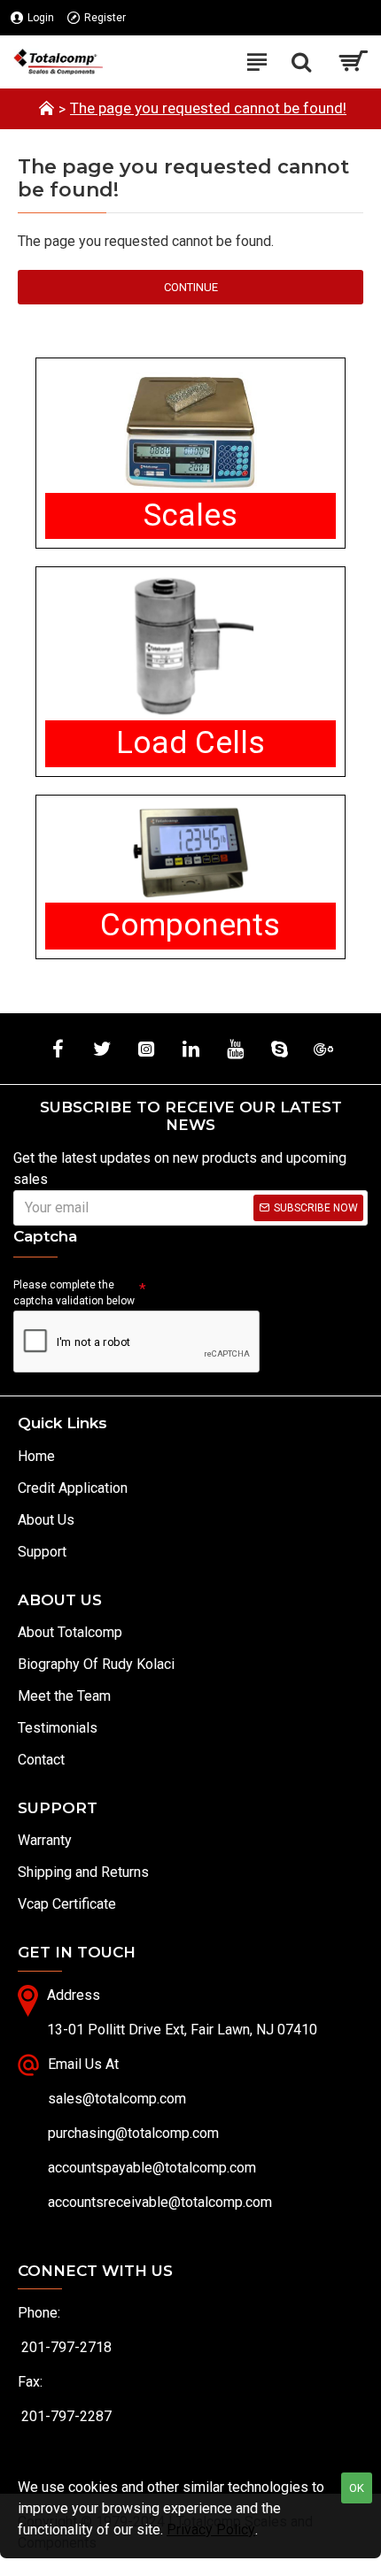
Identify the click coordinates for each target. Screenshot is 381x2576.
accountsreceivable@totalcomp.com (160, 2202)
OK (357, 2488)
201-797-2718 (66, 2347)
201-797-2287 (66, 2416)
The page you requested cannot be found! (208, 108)
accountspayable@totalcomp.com (152, 2168)
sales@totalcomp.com (117, 2099)
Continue (191, 287)
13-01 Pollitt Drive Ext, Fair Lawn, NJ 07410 (182, 2030)
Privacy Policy (211, 2530)
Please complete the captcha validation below (74, 1293)
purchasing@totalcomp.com (133, 2133)
